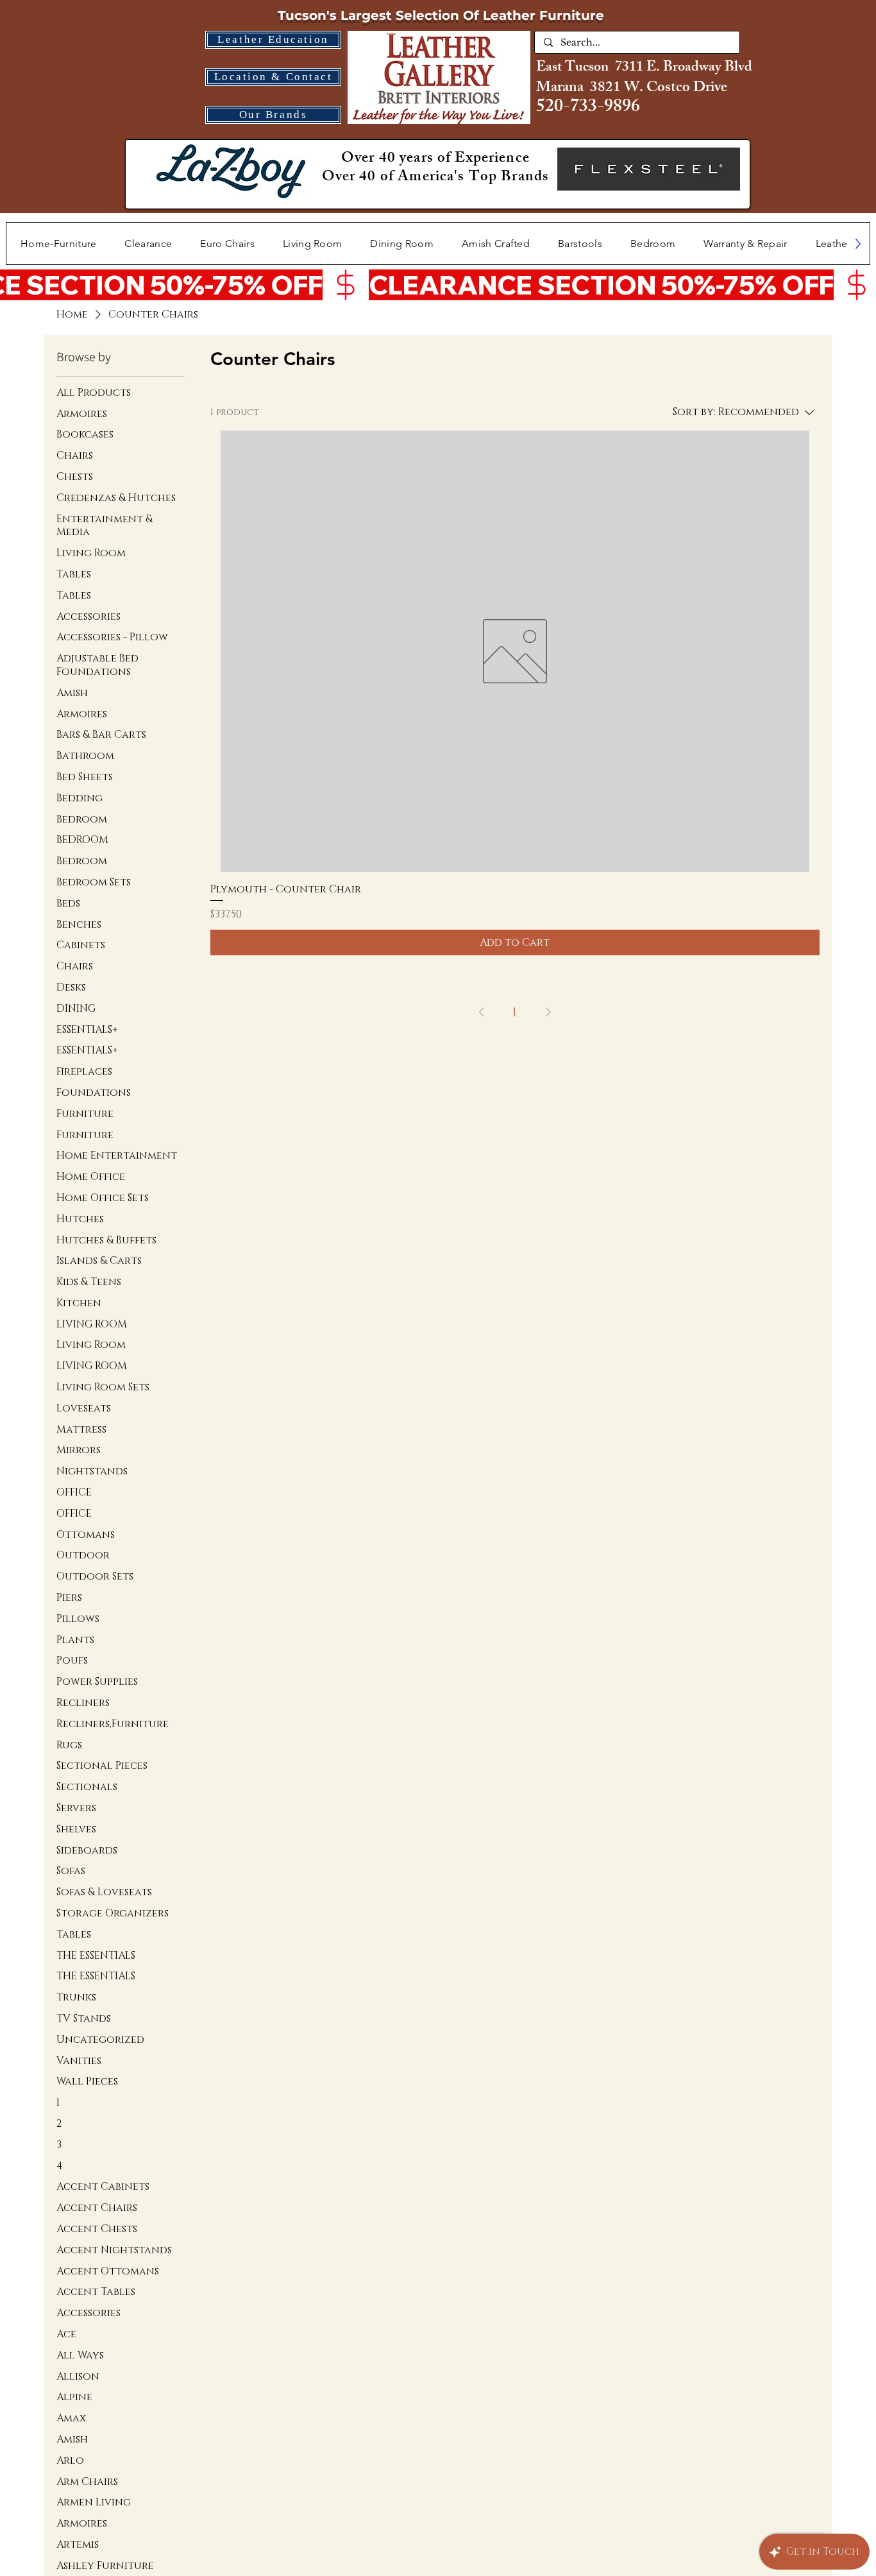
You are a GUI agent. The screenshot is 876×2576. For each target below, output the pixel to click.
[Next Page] (548, 1012)
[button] (313, 243)
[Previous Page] (482, 1012)
